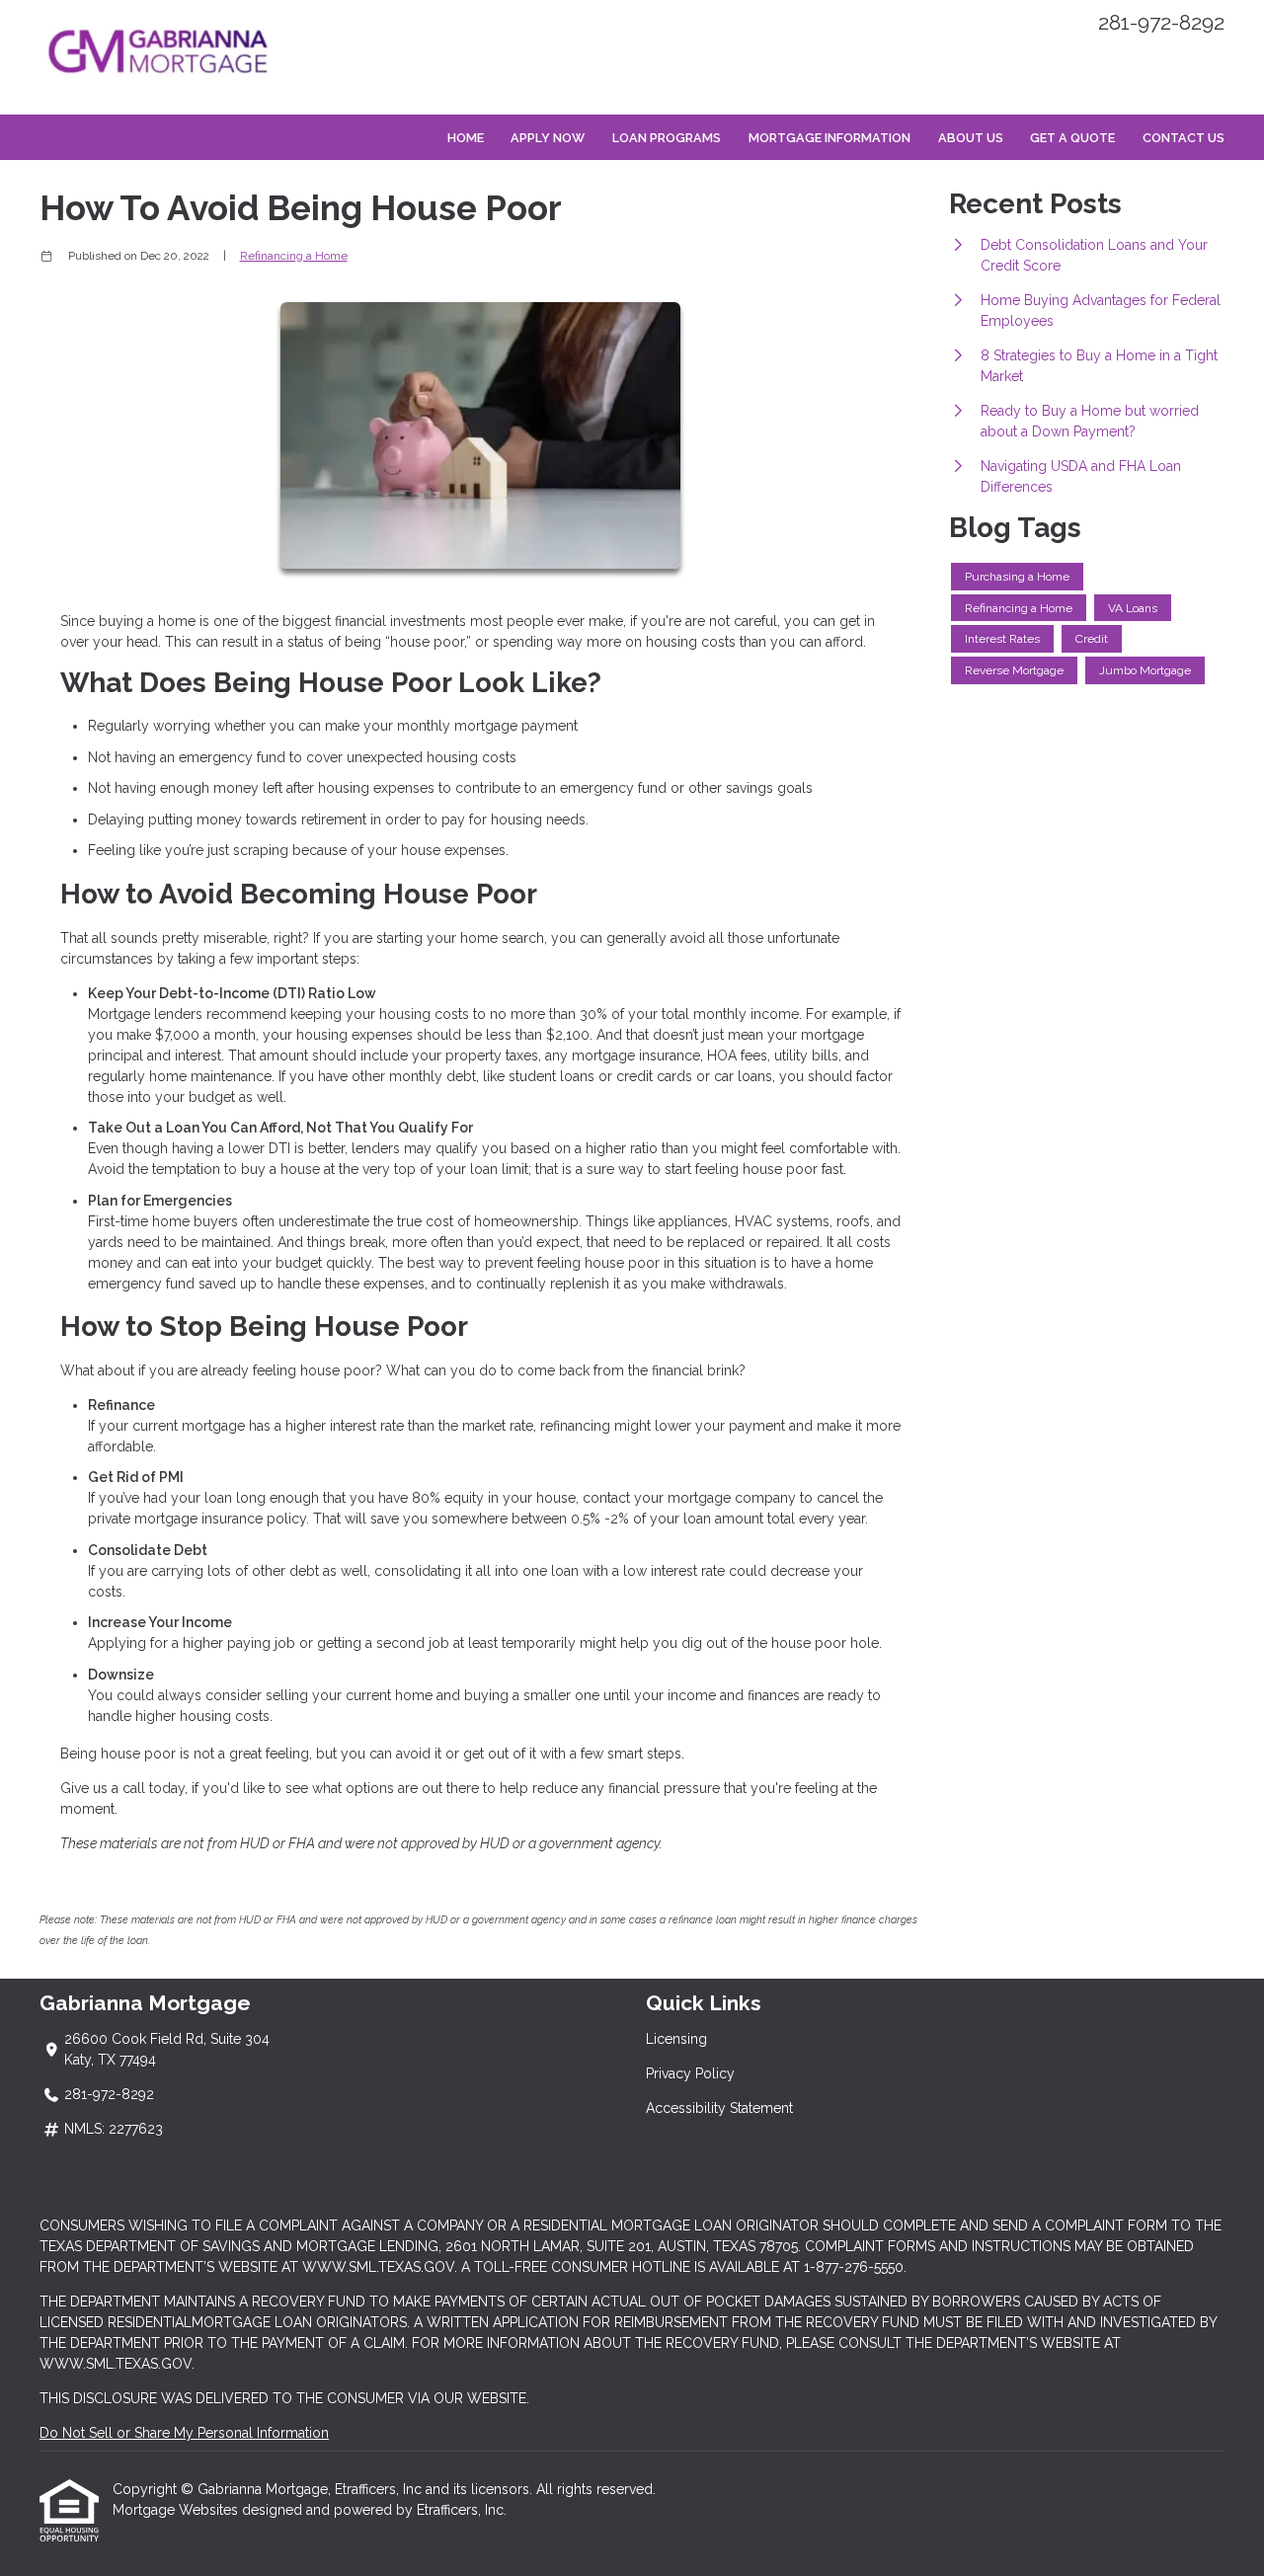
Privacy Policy (690, 2073)
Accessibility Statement (719, 2108)
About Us (971, 138)
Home (466, 138)
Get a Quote (1072, 138)
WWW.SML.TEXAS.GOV (378, 2267)
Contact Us (1184, 138)
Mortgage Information (829, 138)
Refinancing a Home (294, 256)
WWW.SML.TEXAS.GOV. (117, 2364)
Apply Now (548, 138)
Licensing (676, 2039)
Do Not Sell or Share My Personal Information (184, 2433)
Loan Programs (667, 138)
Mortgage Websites (177, 2510)
